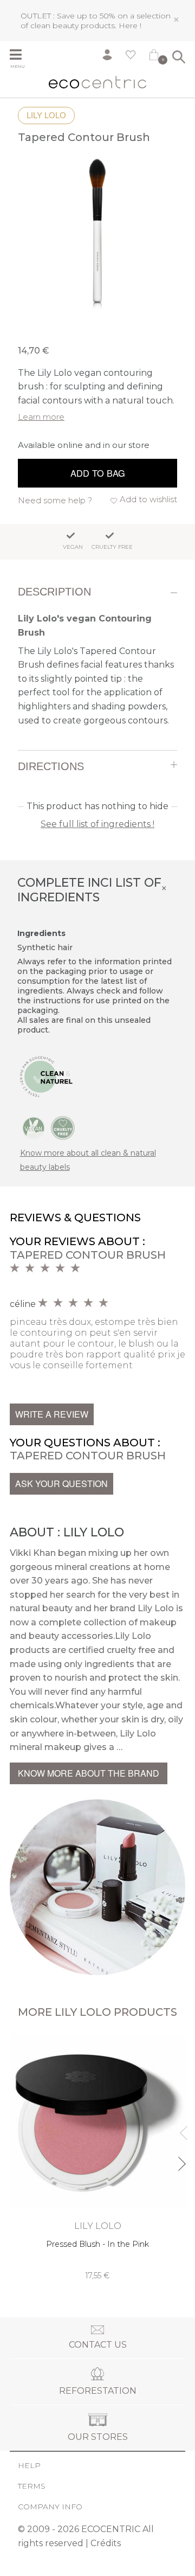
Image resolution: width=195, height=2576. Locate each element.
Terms (32, 2486)
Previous (181, 2128)
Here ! (130, 25)
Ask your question (61, 1484)
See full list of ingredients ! (97, 824)
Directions (51, 766)
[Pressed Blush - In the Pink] (97, 2157)
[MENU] (20, 56)
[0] (154, 57)
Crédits (106, 2543)
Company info (50, 2507)
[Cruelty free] (63, 1127)
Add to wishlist (148, 499)
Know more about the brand (89, 1773)
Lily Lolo (46, 115)
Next (181, 2159)
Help (29, 2465)
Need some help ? (55, 500)
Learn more (41, 417)
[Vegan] (34, 1127)
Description (54, 592)
